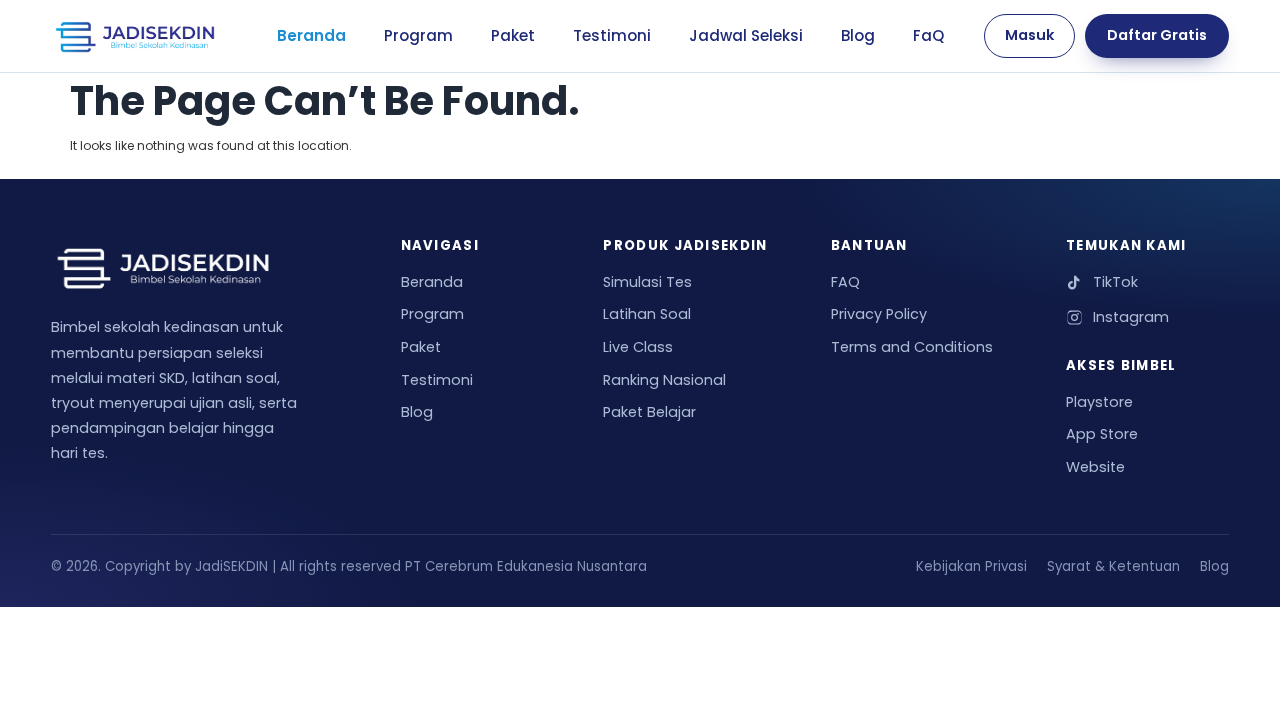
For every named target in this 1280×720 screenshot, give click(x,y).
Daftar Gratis (1157, 35)
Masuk (1029, 35)
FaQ (928, 35)
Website (1095, 467)
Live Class (638, 347)
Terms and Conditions (912, 347)
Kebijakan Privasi (971, 566)
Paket (513, 35)
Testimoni (612, 35)
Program (418, 35)
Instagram (1131, 317)
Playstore (1099, 402)
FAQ (845, 282)
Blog (858, 35)
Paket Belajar (649, 412)
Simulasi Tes (647, 282)
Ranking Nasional (664, 380)
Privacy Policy (879, 314)
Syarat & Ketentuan (1113, 566)
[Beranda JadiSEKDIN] (135, 36)
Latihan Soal (647, 314)
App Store (1102, 434)
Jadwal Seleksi (746, 35)
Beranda (311, 35)
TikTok (1115, 282)
